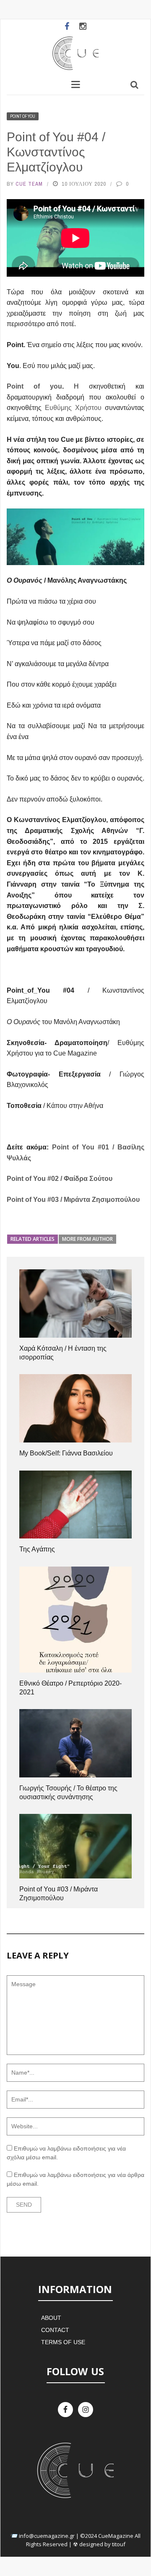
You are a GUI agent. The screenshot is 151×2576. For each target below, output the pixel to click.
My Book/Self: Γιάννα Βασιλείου (66, 1453)
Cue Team (29, 184)
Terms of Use (63, 2342)
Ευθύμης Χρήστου (73, 408)
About (51, 2318)
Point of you (34, 386)
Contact (55, 2330)
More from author (87, 1239)
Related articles (33, 1239)
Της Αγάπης (37, 1549)
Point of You (23, 116)
